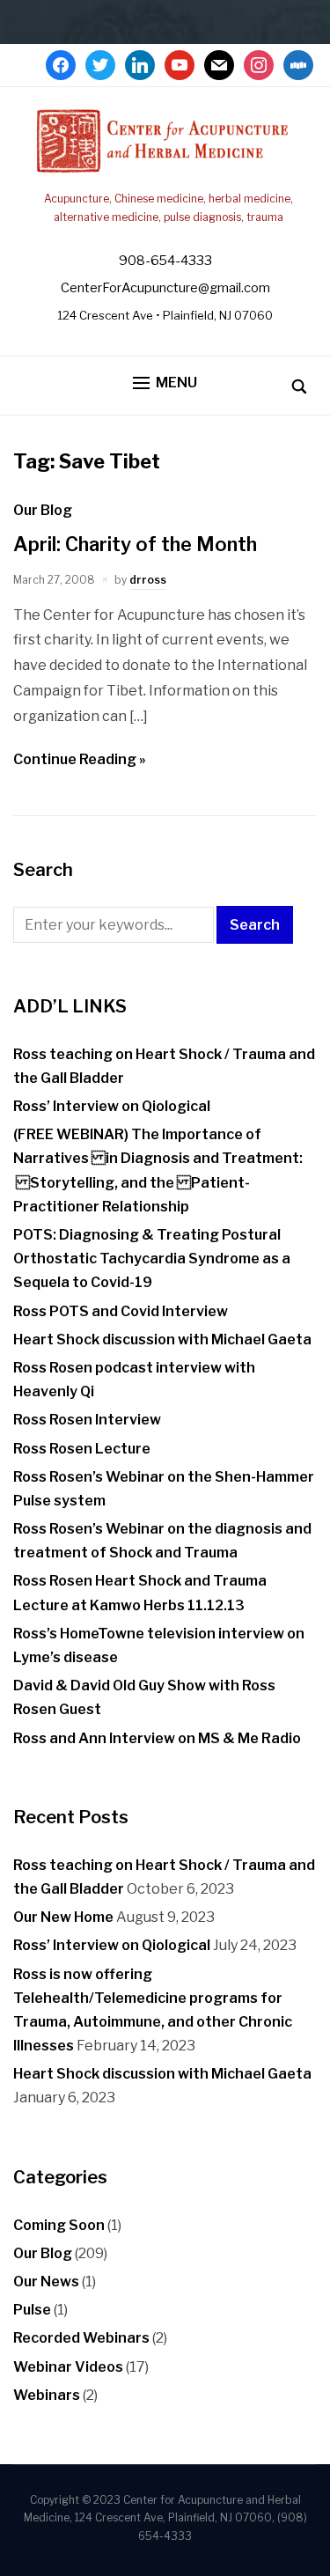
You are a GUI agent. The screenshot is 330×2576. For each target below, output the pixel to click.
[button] (165, 383)
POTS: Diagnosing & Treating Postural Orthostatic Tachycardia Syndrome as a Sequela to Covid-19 (152, 1259)
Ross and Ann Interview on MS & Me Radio (157, 1738)
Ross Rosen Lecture (82, 1449)
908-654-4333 (165, 261)
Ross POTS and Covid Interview (121, 1311)
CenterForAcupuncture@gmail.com (165, 288)
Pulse (32, 2310)
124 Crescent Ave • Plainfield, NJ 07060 (165, 315)
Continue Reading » (80, 759)
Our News (46, 2282)
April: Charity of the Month (135, 544)
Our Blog (43, 510)
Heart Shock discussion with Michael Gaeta (162, 1340)
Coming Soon (59, 2225)
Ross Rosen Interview (87, 1420)
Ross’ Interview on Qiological (112, 1106)
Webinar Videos (68, 2367)
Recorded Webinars (81, 2338)
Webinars (47, 2395)
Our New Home (63, 1917)
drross (148, 580)
